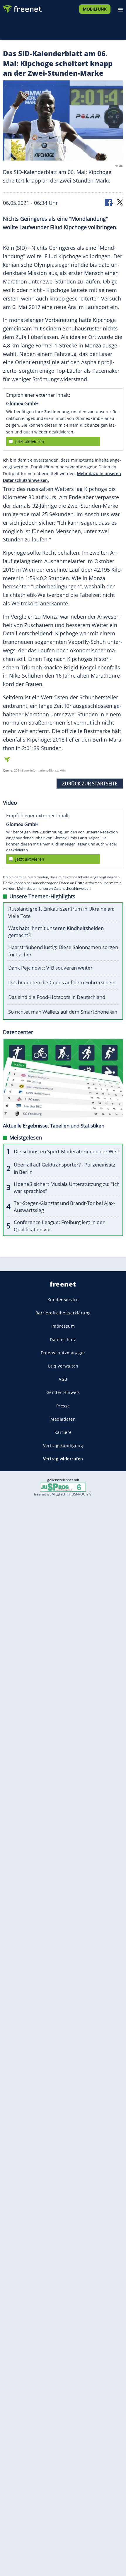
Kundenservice (63, 1300)
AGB (63, 1379)
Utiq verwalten (63, 1366)
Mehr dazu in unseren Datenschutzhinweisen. (54, 888)
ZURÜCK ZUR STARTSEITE (90, 784)
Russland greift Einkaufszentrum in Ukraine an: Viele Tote (61, 912)
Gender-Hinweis (63, 1393)
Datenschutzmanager (63, 1353)
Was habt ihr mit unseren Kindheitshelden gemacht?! (56, 932)
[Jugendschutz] (63, 1487)
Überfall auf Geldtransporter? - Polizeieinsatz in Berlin (64, 1168)
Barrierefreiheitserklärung (63, 1313)
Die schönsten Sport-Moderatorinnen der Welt (67, 1151)
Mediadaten (63, 1419)
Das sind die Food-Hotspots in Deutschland (57, 997)
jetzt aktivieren (30, 442)
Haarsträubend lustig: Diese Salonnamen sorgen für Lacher (63, 951)
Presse (63, 1406)
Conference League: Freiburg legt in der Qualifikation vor (59, 1226)
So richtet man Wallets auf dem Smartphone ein (63, 1012)
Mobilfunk (95, 9)
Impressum (63, 1326)
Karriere (63, 1432)
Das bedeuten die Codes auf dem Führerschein (62, 982)
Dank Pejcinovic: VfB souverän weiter (50, 968)
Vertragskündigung (63, 1445)
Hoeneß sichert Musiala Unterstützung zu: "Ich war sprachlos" (67, 1188)
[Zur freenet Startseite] (22, 8)
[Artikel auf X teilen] (120, 202)
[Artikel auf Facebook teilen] (109, 202)
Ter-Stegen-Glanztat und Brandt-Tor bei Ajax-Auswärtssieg (64, 1207)
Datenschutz (63, 1340)
